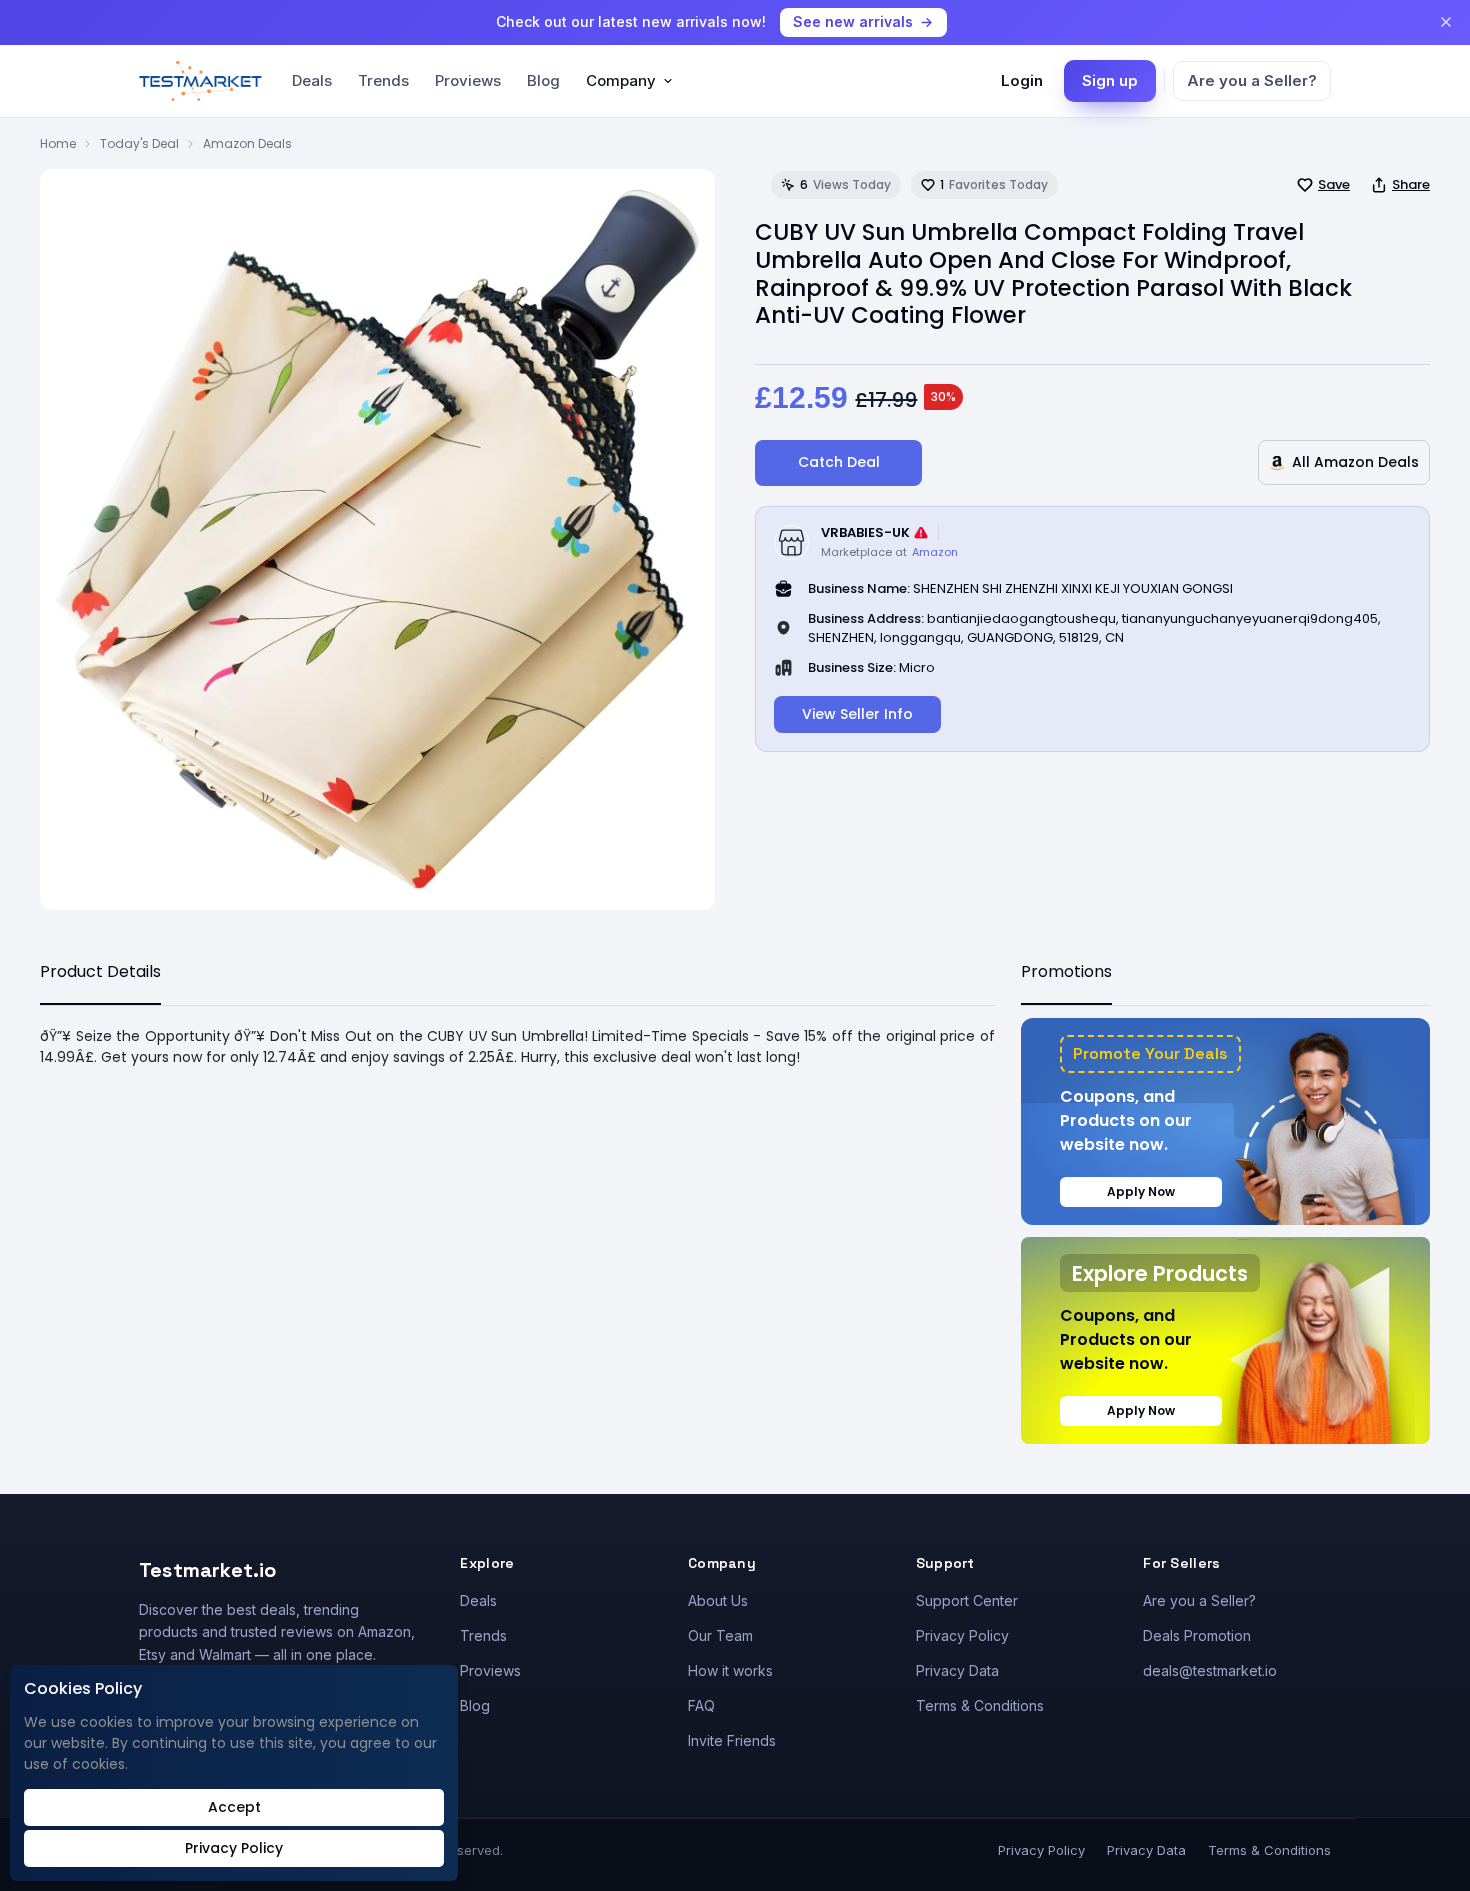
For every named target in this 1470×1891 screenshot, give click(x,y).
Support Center (967, 1600)
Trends (383, 80)
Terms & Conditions (980, 1705)
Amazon (935, 552)
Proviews (468, 80)
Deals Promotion (1197, 1635)
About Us (718, 1600)
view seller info (857, 714)
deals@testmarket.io (1210, 1670)
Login (1022, 80)
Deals (312, 80)
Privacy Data (957, 1670)
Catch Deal (839, 462)
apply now (1141, 1191)
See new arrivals (853, 21)
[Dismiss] (1446, 22)
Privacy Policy (962, 1635)
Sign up (1110, 80)
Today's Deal (139, 143)
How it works (730, 1670)
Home (58, 143)
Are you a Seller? (1252, 80)
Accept (234, 1807)
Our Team (720, 1635)
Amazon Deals (247, 143)
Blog (543, 80)
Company (621, 80)
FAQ (701, 1705)
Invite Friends (732, 1740)
